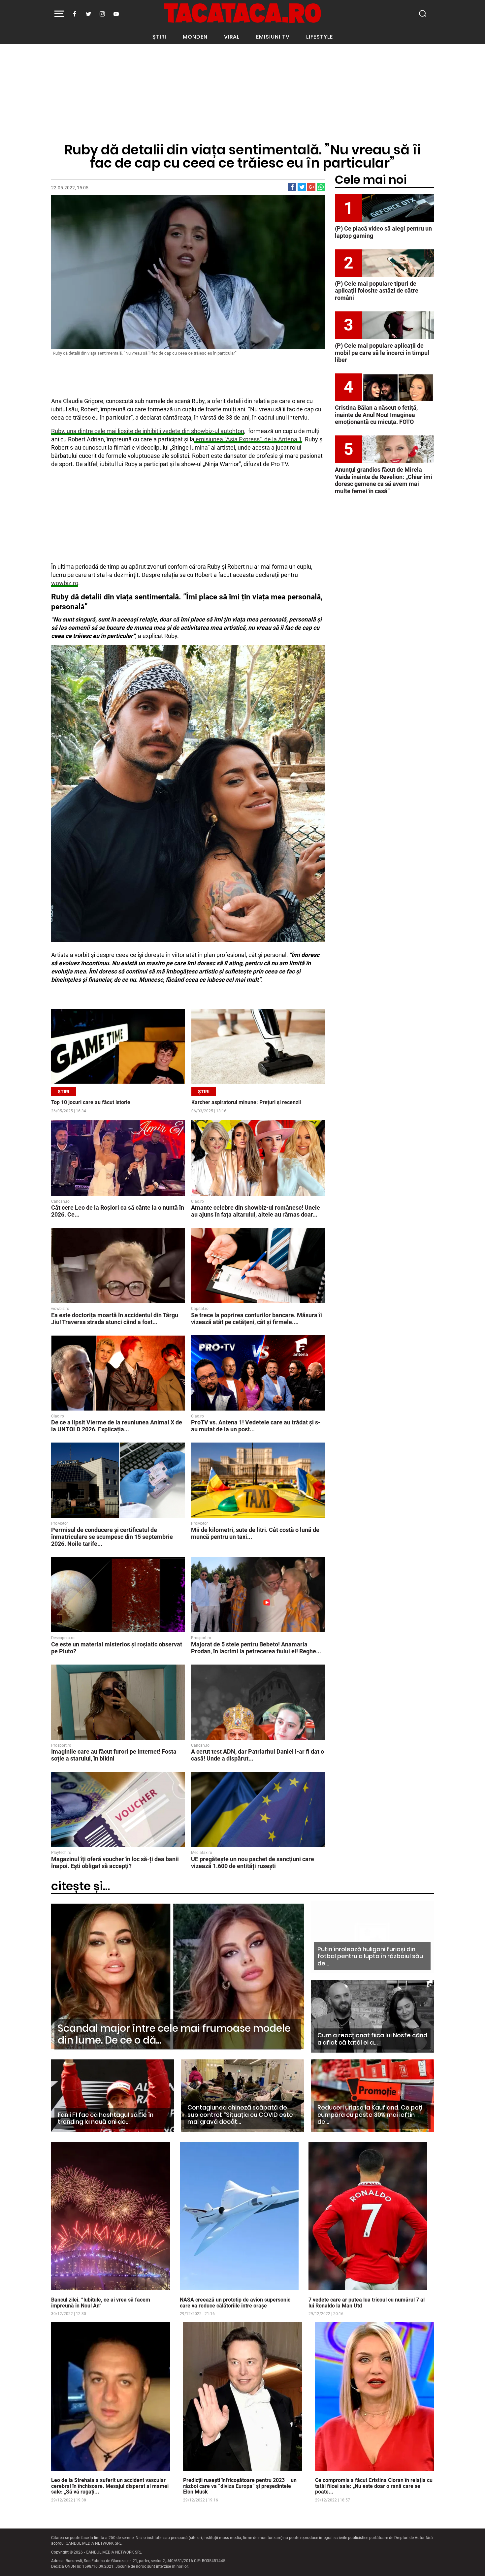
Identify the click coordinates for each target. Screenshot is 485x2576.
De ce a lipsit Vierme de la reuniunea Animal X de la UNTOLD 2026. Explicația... (117, 1426)
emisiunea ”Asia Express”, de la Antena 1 (248, 439)
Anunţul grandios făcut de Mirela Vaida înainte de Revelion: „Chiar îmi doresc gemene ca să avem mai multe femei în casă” (384, 480)
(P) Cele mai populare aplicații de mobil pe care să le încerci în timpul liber (382, 353)
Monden (195, 37)
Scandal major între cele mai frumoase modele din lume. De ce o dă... (174, 2034)
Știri (159, 37)
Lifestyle (320, 37)
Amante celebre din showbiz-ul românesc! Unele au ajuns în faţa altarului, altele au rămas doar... (256, 1211)
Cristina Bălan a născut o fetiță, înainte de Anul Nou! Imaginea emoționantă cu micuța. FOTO (376, 415)
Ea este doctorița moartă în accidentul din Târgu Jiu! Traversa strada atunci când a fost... (115, 1319)
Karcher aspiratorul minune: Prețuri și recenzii (246, 1102)
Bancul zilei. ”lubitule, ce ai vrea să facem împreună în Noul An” (101, 2303)
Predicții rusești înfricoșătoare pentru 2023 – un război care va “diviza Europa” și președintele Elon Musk (240, 2486)
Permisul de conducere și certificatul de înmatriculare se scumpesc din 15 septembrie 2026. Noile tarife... (112, 1537)
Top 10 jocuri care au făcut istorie (91, 1102)
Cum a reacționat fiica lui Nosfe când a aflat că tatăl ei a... (372, 2039)
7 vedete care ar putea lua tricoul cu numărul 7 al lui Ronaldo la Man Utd (367, 2303)
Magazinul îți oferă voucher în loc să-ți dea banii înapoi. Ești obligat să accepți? (115, 1862)
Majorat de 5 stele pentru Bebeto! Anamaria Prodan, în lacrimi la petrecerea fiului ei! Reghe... (256, 1648)
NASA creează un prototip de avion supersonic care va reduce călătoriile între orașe (235, 2303)
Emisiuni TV (273, 37)
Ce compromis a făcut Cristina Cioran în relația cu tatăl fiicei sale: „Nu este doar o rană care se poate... (374, 2486)
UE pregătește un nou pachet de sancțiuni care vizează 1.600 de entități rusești (253, 1862)
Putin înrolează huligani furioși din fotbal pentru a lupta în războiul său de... (370, 1956)
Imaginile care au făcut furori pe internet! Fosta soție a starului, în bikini (114, 1755)
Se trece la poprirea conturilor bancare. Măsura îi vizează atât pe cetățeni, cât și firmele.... (257, 1319)
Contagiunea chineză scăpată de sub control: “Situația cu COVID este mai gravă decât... (240, 2115)
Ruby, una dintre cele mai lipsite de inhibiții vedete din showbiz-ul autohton (148, 431)
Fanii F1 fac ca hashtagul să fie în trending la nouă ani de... (106, 2118)
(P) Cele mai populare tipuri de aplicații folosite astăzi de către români (377, 291)
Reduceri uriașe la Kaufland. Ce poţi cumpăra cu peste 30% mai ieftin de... (370, 2115)
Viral (232, 37)
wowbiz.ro (65, 583)
